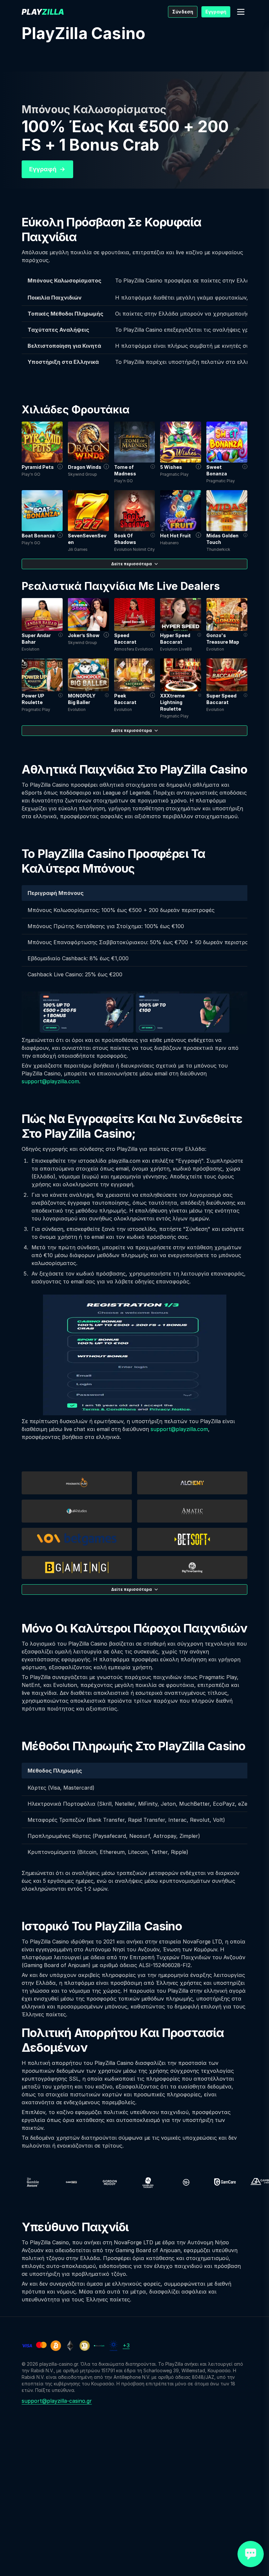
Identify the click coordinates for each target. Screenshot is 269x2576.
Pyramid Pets (38, 467)
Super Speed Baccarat (221, 699)
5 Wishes (171, 467)
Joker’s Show (84, 635)
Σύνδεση (183, 12)
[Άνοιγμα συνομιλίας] (251, 2554)
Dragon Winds (85, 467)
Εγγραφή (216, 12)
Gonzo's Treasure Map (223, 639)
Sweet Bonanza (217, 470)
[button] (241, 12)
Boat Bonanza (38, 536)
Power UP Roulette (33, 699)
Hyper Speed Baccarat (175, 639)
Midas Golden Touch (222, 539)
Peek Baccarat (125, 699)
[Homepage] (43, 12)
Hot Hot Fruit (176, 536)
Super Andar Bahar (36, 639)
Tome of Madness (125, 470)
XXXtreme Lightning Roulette (172, 702)
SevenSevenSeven (87, 539)
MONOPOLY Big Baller (82, 699)
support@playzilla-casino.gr (57, 2401)
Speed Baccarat (125, 639)
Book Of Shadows (125, 539)
